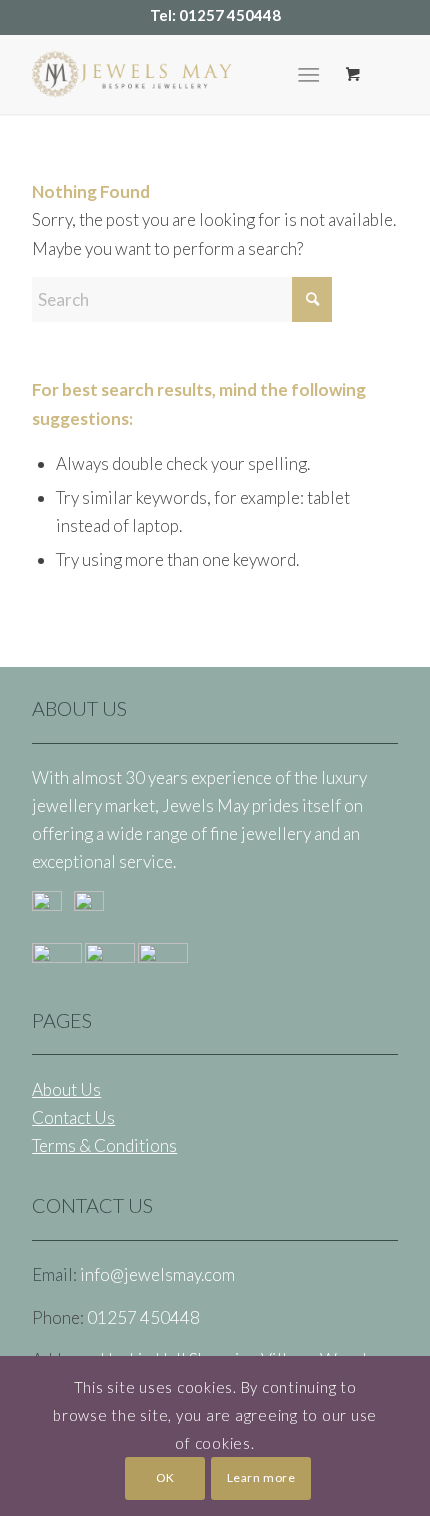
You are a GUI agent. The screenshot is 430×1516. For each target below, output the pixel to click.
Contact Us (73, 1117)
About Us (66, 1089)
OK (165, 1477)
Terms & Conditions (104, 1145)
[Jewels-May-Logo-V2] (178, 74)
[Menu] (308, 74)
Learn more (261, 1477)
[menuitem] (312, 74)
